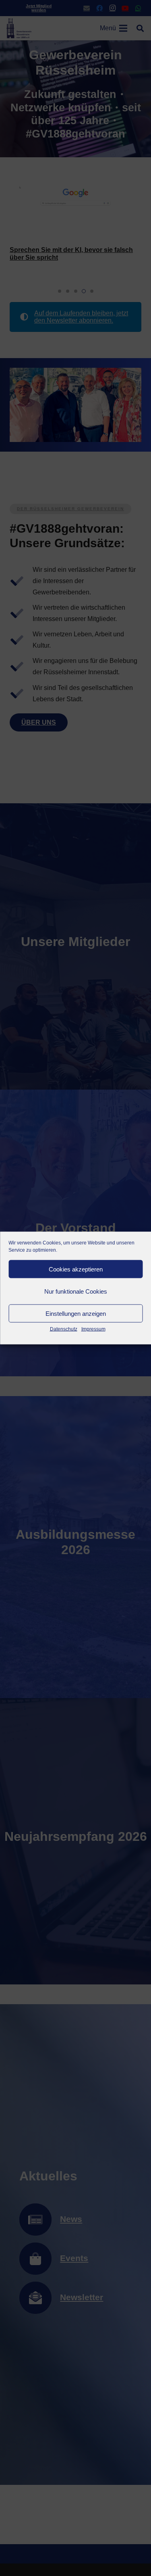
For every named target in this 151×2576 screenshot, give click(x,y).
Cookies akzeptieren (76, 1269)
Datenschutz (64, 1329)
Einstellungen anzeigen (76, 1313)
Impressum (93, 1329)
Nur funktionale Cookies (76, 1291)
